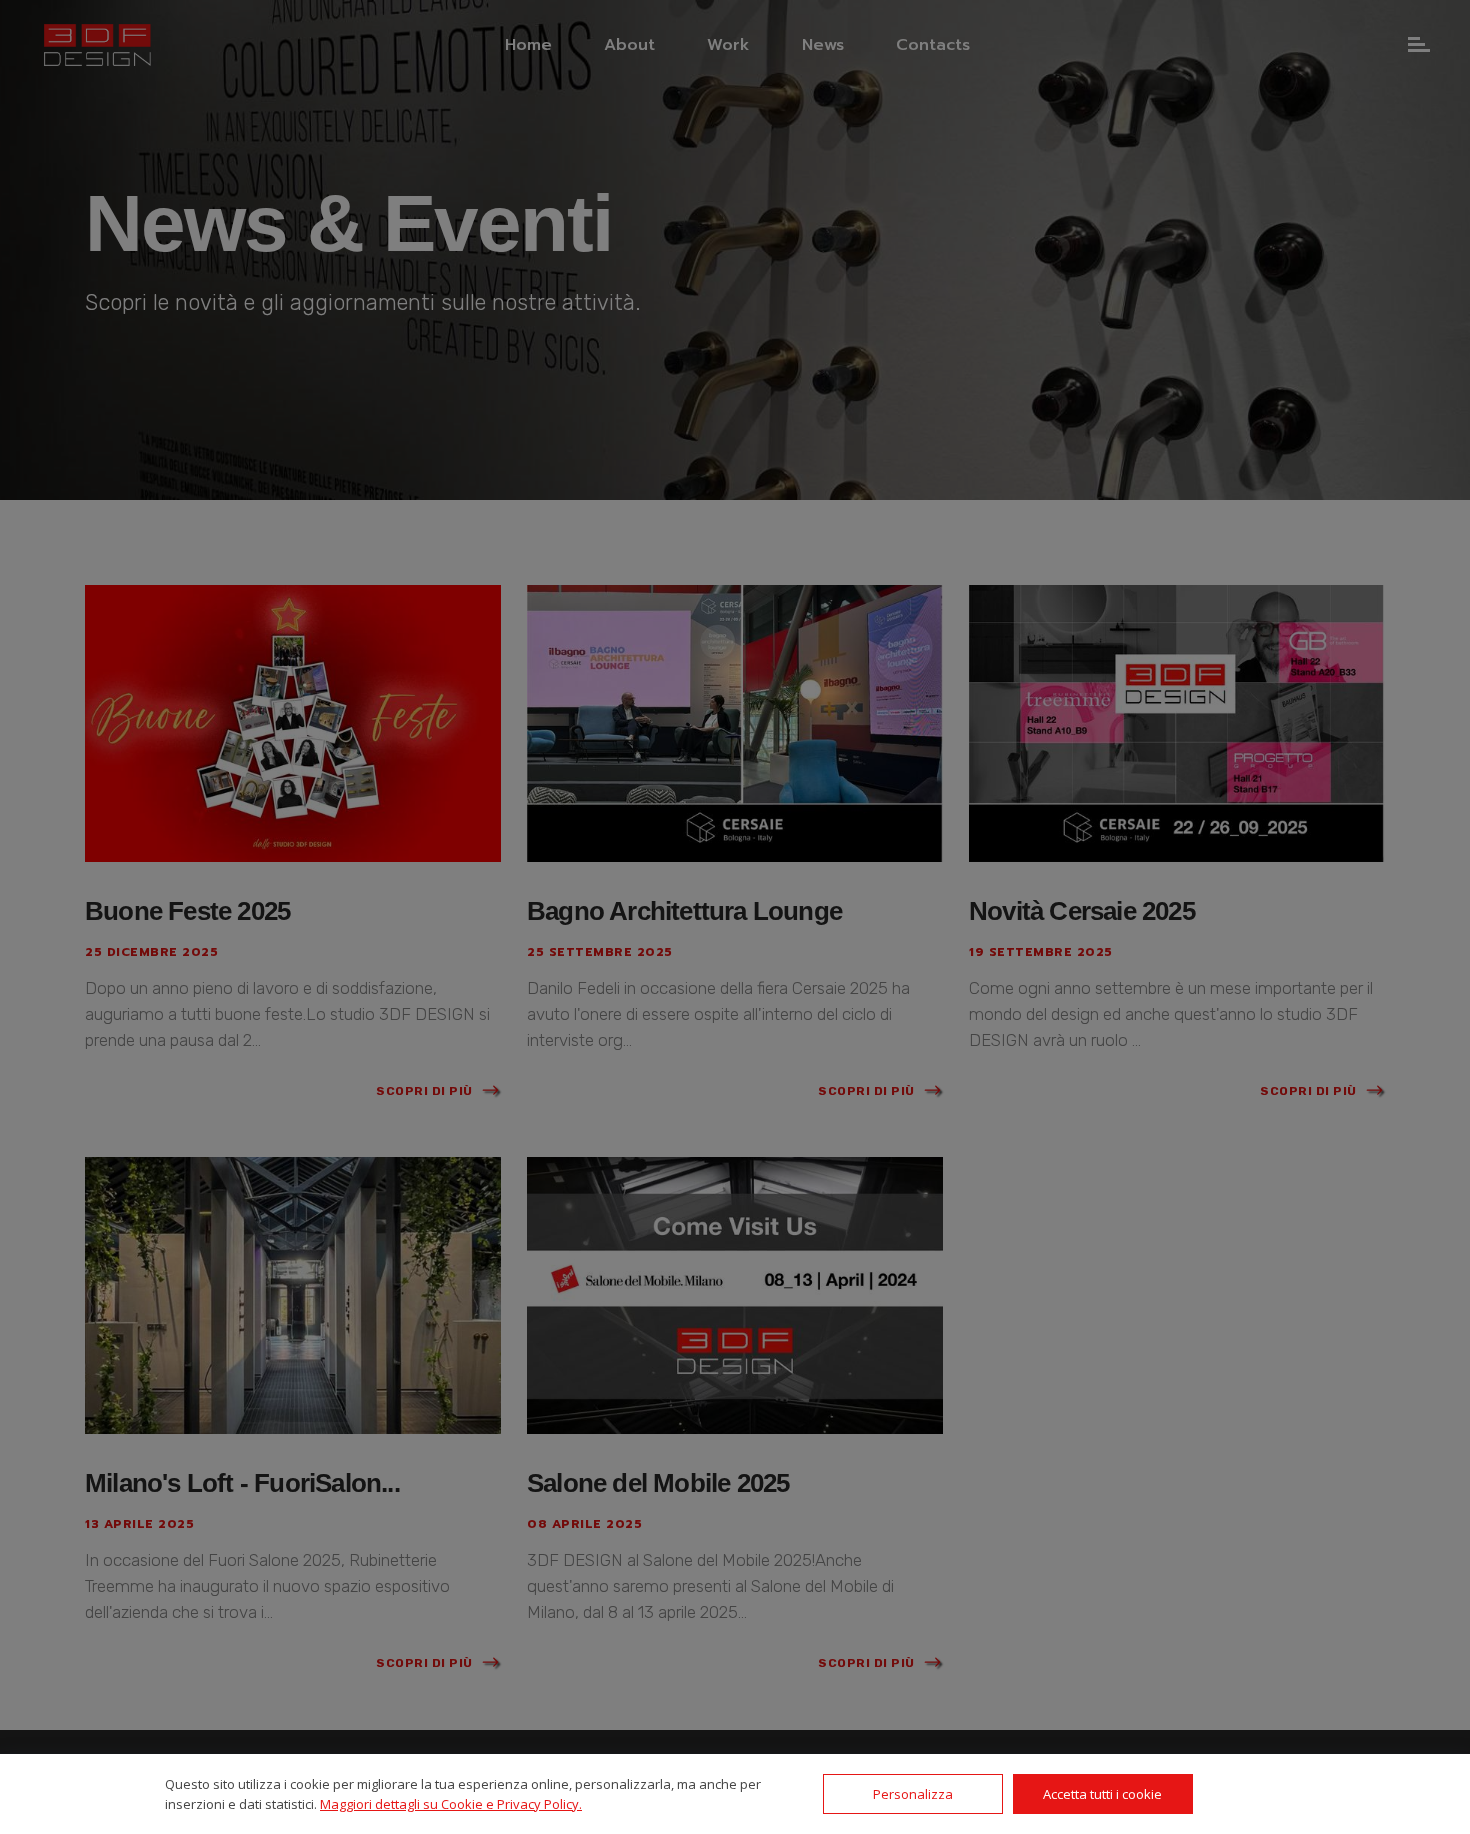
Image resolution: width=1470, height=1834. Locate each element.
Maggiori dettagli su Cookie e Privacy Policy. (451, 1804)
